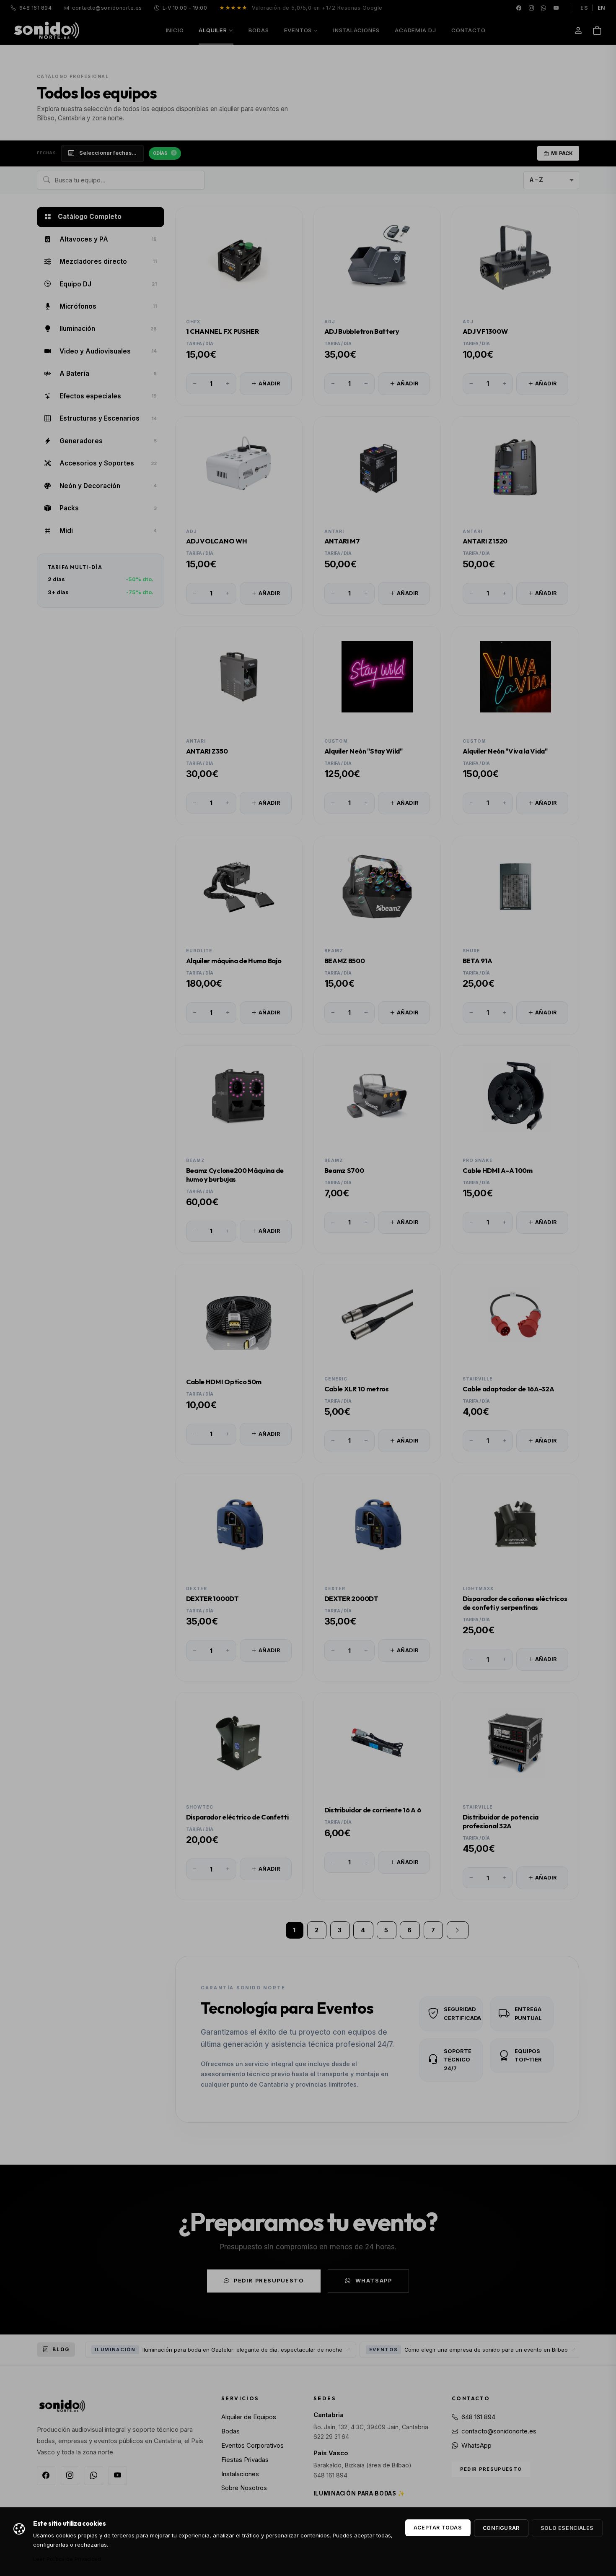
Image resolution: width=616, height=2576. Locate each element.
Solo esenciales (567, 2528)
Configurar (501, 2528)
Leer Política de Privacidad (67, 2559)
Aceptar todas (438, 2528)
